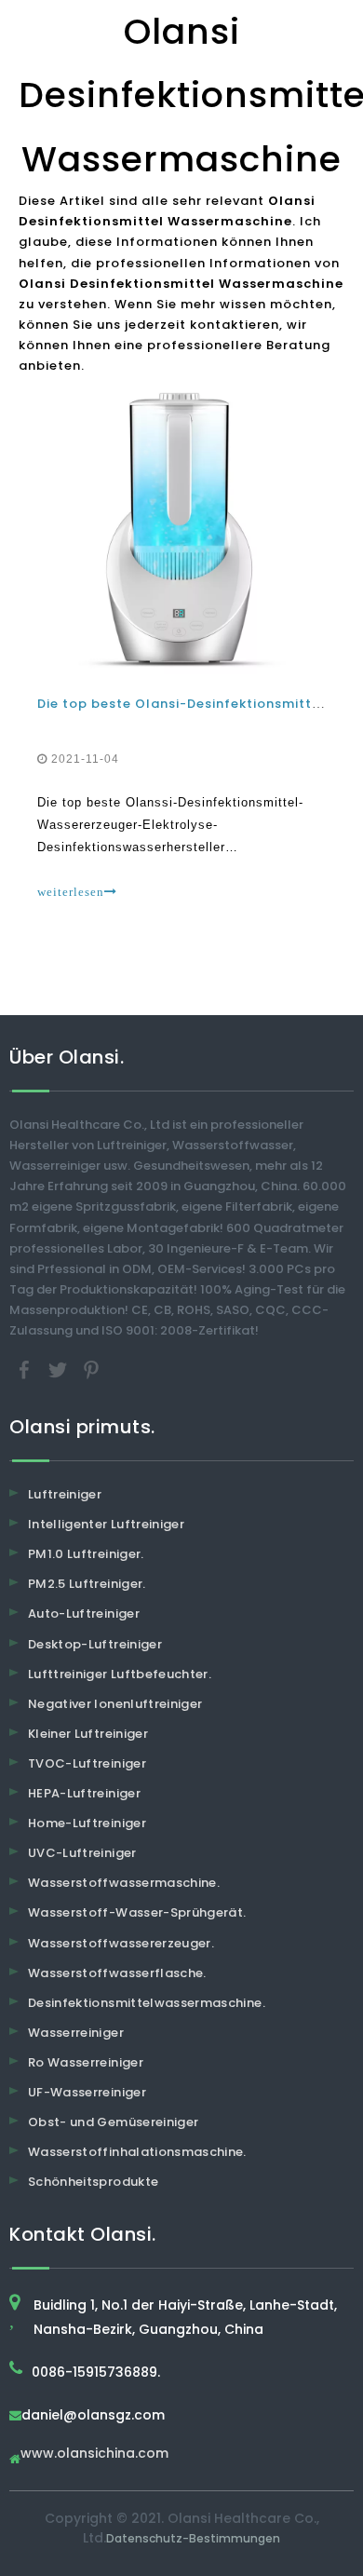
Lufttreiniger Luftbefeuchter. (120, 1674)
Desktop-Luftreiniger (95, 1644)
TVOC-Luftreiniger (87, 1763)
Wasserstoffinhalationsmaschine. (137, 2152)
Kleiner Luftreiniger (88, 1734)
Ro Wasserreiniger (86, 2062)
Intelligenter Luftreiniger (106, 1524)
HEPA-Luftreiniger (84, 1793)
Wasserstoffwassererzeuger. (121, 1943)
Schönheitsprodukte (93, 2182)
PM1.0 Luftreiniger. (86, 1554)
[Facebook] (26, 1369)
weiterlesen (71, 892)
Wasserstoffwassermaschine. (124, 1883)
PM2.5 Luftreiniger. (87, 1584)
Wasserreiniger (76, 2033)
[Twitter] (60, 1369)
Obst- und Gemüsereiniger (113, 2122)
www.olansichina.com (94, 2454)
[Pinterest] (91, 1369)
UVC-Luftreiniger (82, 1853)
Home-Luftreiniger (87, 1823)
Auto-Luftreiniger (84, 1613)
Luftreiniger (65, 1494)
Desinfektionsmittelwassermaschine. (147, 2003)
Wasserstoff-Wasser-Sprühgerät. (137, 1912)
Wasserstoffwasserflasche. (117, 1973)
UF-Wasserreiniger (87, 2092)
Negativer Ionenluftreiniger (115, 1704)
